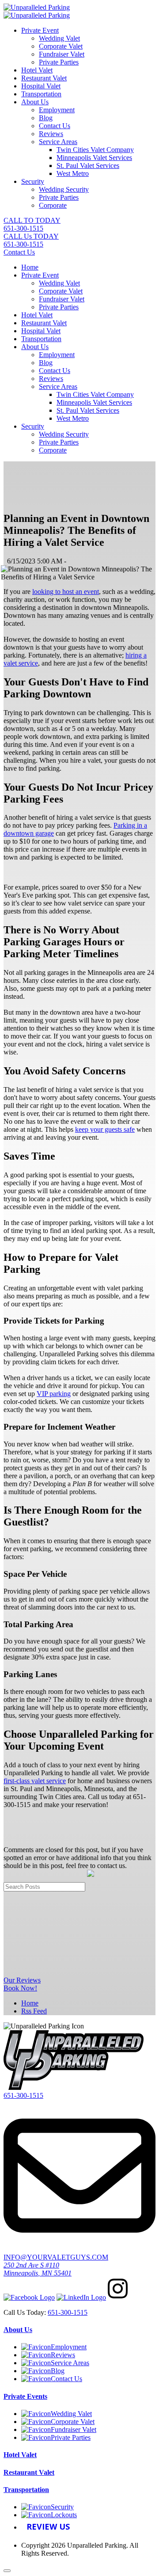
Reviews (51, 134)
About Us (35, 102)
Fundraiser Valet (62, 54)
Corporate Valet (61, 46)
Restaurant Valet (44, 78)
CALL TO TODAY (32, 224)
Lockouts (64, 2515)
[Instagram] (118, 2297)
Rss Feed (34, 2011)
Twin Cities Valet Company (95, 150)
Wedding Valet (59, 38)
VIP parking (54, 1394)
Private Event (40, 30)
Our (22, 1980)
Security (33, 181)
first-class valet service (35, 1781)
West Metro (73, 173)
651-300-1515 (23, 2095)
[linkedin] (81, 2297)
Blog (46, 118)
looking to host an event (66, 592)
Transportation (41, 94)
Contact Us (55, 126)
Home (30, 267)
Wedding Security (64, 189)
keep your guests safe (105, 1129)
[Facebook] (29, 2297)
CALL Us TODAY (31, 240)
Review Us (48, 2527)
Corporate (53, 205)
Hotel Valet (37, 70)
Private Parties (59, 62)
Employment (57, 110)
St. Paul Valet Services (88, 166)
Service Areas (58, 142)
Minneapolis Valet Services (94, 158)
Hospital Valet (41, 86)
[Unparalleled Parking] (37, 7)
